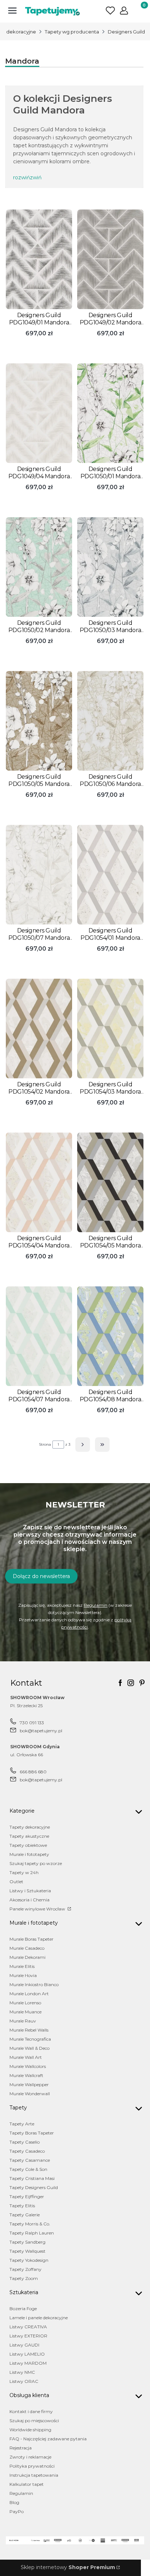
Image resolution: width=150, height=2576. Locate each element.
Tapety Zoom (24, 2278)
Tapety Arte (22, 2124)
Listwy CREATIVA (28, 2327)
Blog (14, 2502)
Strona (45, 1444)
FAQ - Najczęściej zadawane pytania (48, 2439)
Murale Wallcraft (26, 2075)
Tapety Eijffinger (27, 2196)
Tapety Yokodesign (29, 2260)
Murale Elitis (22, 1966)
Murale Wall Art (26, 2057)
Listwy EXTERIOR (28, 2336)
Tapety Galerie (25, 2215)
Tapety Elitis (22, 2206)
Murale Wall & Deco (29, 2048)
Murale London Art (29, 1994)
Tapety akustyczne (29, 1836)
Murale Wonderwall (30, 2094)
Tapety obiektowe (28, 1845)
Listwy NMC (22, 2372)
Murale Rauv (23, 2021)
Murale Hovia (23, 1975)
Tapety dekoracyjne (30, 1827)
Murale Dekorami (27, 1957)
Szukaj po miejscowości (34, 2421)
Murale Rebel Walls (29, 2030)
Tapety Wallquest (27, 2251)
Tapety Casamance (30, 2160)
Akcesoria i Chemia (29, 1900)
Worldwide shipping (30, 2430)
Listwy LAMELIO (27, 2354)
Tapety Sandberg (27, 2242)
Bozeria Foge (23, 2309)
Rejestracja (21, 2448)
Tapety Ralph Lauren (32, 2233)
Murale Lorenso (25, 2003)
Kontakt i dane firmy (31, 2411)
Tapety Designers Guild (34, 2187)
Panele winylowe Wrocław (38, 1909)
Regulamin (96, 1605)
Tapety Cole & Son (28, 2169)
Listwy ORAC (24, 2381)
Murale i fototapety (29, 1854)
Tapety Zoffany (25, 2269)
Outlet (16, 1882)
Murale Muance (25, 2012)
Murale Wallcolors (28, 2066)
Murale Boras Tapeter (31, 1939)
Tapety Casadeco (27, 2151)
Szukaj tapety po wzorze (36, 1863)
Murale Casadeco (27, 1948)
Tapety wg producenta (72, 32)
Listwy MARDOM (28, 2363)
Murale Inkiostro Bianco (34, 1984)
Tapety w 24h (24, 1872)
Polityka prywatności (32, 2466)
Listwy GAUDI (24, 2345)
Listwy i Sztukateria (30, 1891)
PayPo (17, 2511)
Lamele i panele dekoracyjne (39, 2318)
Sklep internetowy (68, 2567)
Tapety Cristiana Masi (32, 2178)
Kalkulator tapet (27, 2484)
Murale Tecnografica (30, 2039)
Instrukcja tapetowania (34, 2475)
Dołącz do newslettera (41, 1576)
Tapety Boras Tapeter (32, 2133)
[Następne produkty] (83, 1445)
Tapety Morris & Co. (30, 2224)
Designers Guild (126, 32)
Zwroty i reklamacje (30, 2457)
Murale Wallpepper (29, 2084)
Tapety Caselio (25, 2142)
